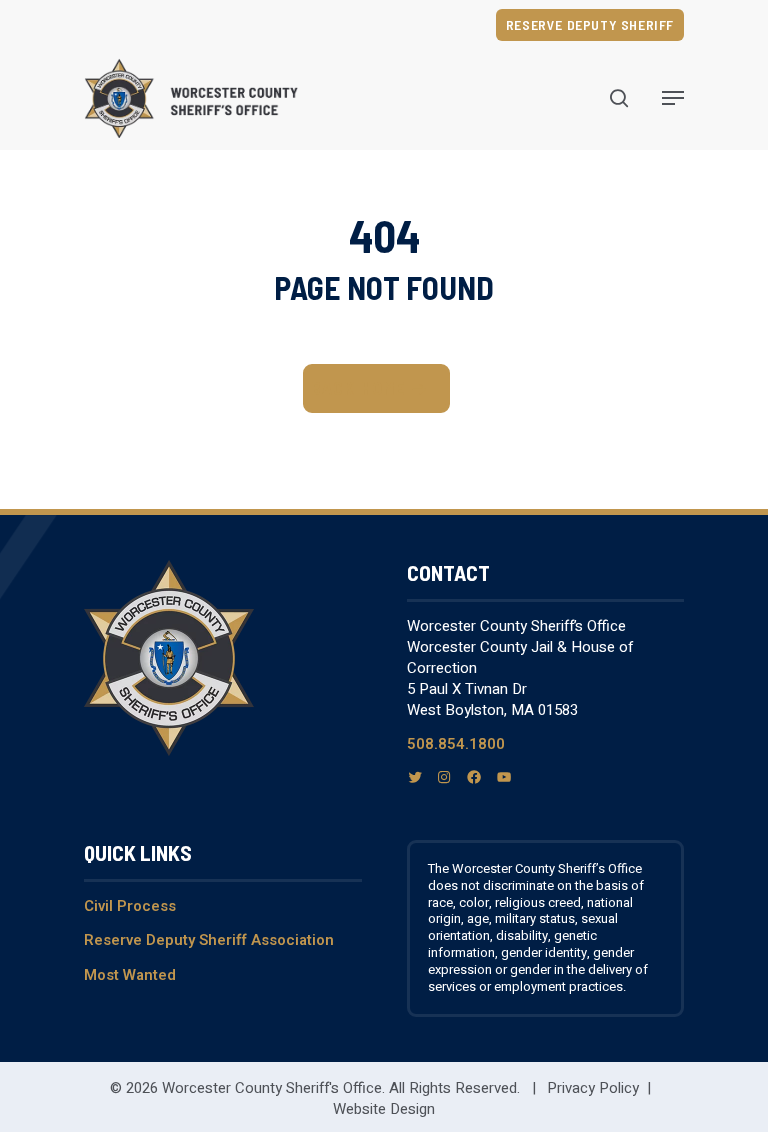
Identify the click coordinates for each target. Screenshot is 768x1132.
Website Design (384, 1109)
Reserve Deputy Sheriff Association (209, 940)
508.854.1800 (456, 744)
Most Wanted (130, 975)
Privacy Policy (593, 1088)
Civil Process (130, 906)
